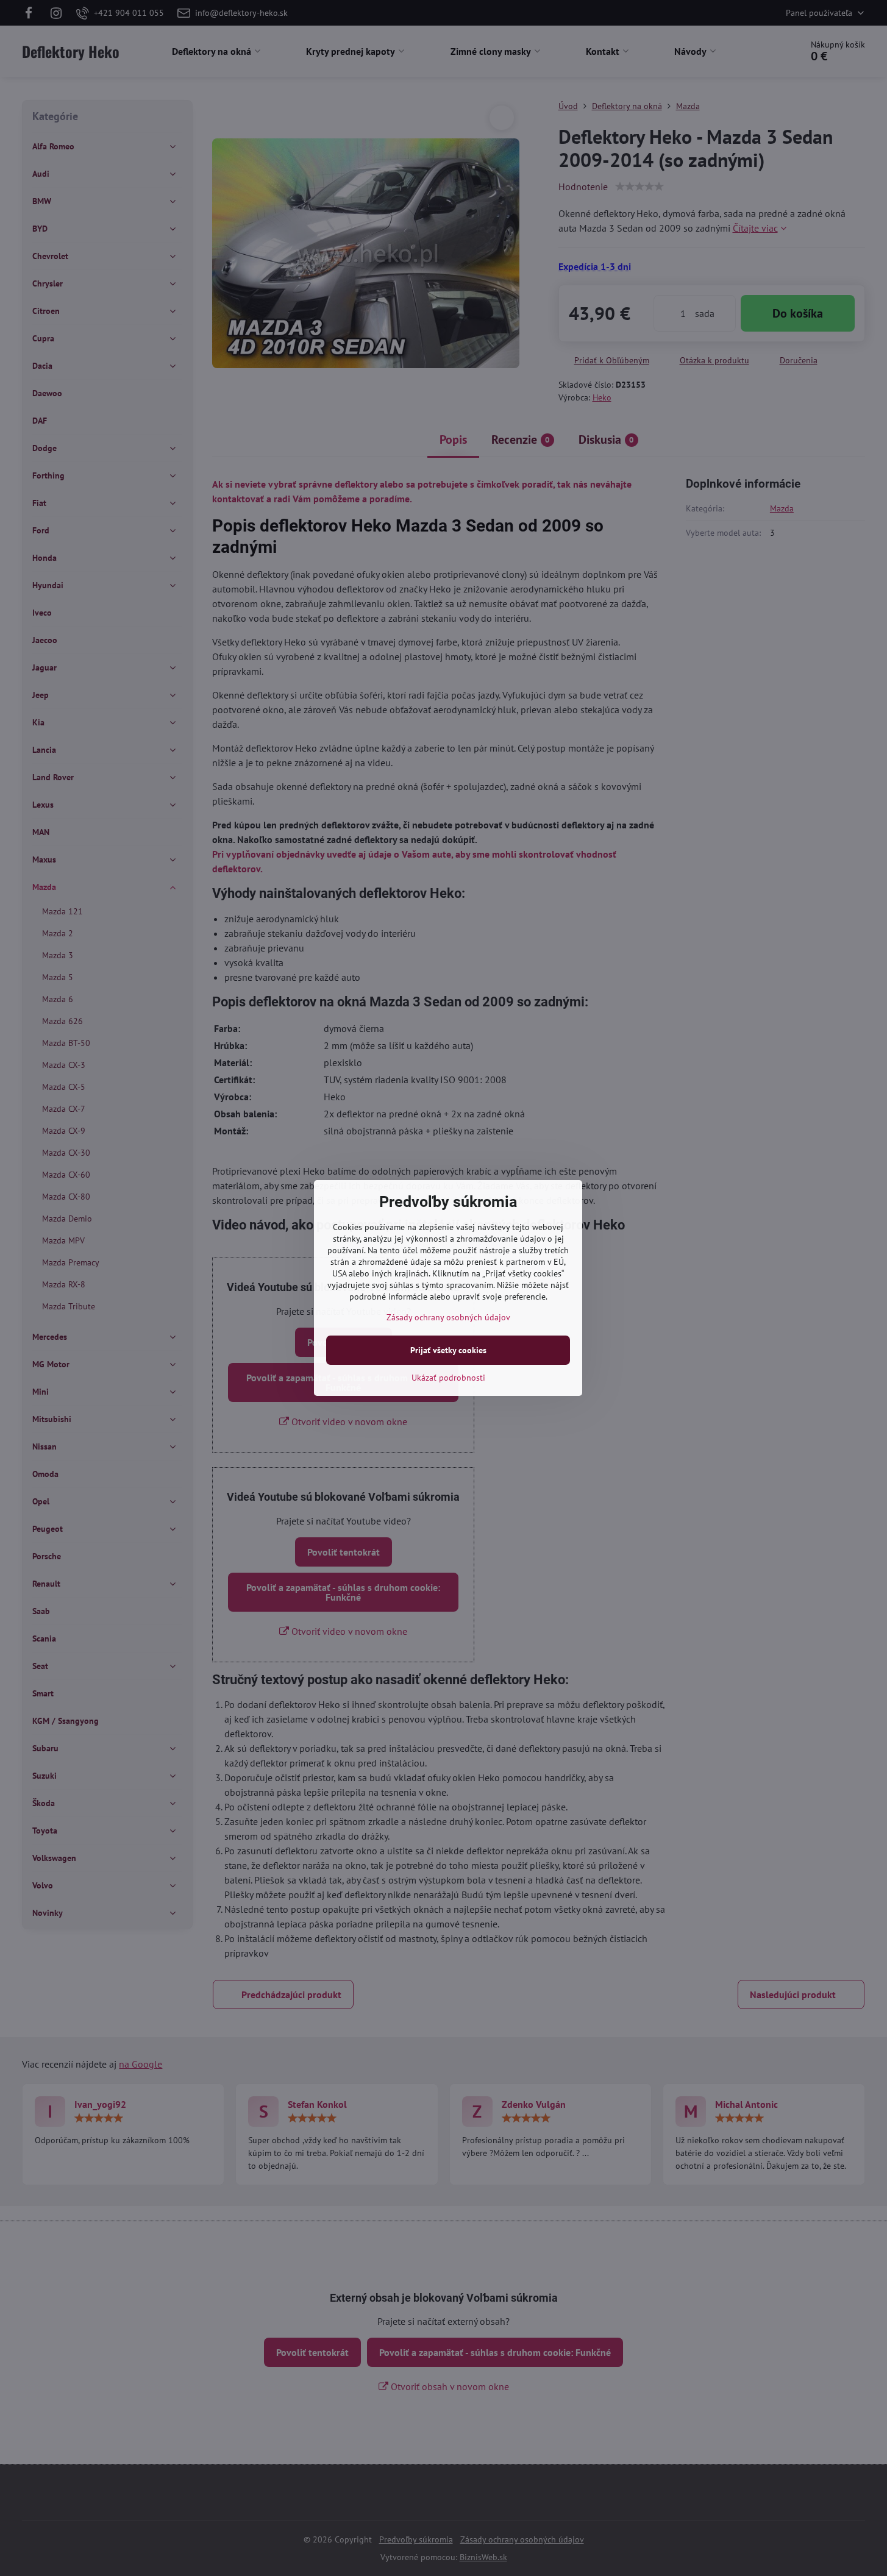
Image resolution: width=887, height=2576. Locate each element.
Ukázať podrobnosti (448, 1378)
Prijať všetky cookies (448, 1350)
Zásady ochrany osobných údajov (448, 1317)
